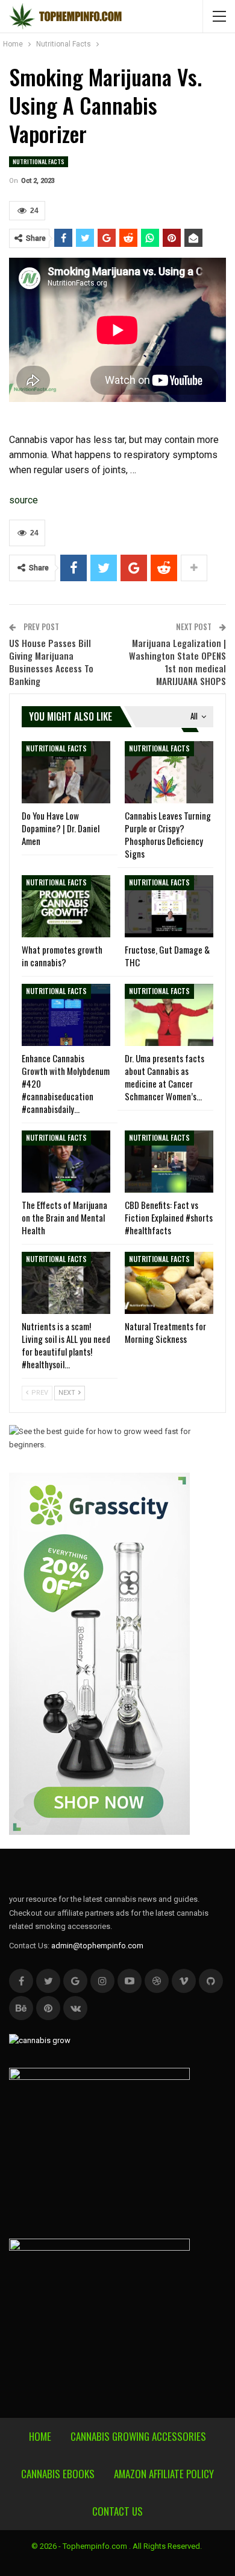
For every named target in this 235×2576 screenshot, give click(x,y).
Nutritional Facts (39, 161)
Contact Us (117, 2511)
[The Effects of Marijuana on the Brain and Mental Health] (66, 1162)
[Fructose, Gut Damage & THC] (169, 906)
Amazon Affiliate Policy (164, 2474)
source (23, 500)
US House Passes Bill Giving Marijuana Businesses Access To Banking (51, 662)
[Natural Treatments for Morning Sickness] (169, 1283)
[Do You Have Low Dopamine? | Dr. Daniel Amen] (66, 772)
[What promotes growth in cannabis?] (66, 906)
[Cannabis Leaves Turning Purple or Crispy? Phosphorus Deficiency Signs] (169, 772)
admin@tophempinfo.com (97, 1946)
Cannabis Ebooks (58, 2474)
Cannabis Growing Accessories (138, 2436)
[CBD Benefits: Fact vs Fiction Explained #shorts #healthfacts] (169, 1162)
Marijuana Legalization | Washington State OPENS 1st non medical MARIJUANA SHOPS (177, 662)
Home (40, 2436)
